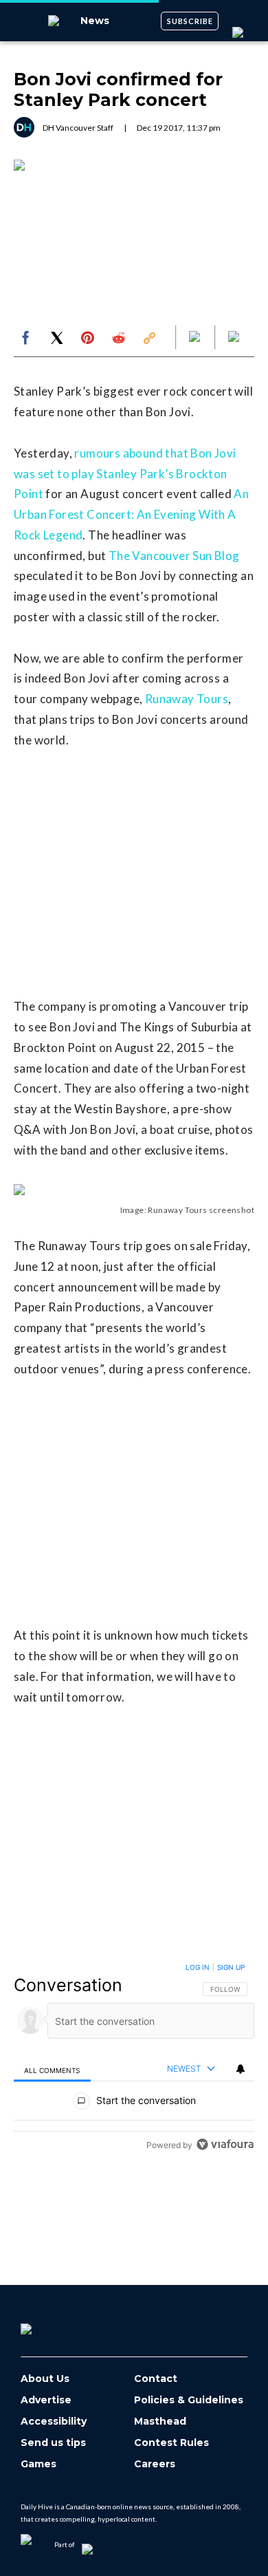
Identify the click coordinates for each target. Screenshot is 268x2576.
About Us (45, 2379)
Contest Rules (171, 2443)
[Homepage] (49, 2324)
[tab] (52, 2069)
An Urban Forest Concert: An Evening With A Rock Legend (131, 514)
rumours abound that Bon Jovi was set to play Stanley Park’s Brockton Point (125, 474)
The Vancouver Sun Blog (174, 556)
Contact (156, 2379)
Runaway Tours (187, 699)
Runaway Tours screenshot (201, 1210)
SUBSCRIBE (190, 21)
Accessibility (54, 2422)
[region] (134, 2059)
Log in (198, 1967)
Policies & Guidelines (189, 2400)
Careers (155, 2464)
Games (38, 2464)
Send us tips (53, 2443)
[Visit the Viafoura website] (225, 2144)
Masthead (160, 2422)
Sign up (231, 1967)
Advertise (46, 2400)
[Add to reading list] (235, 338)
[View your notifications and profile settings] (241, 2069)
